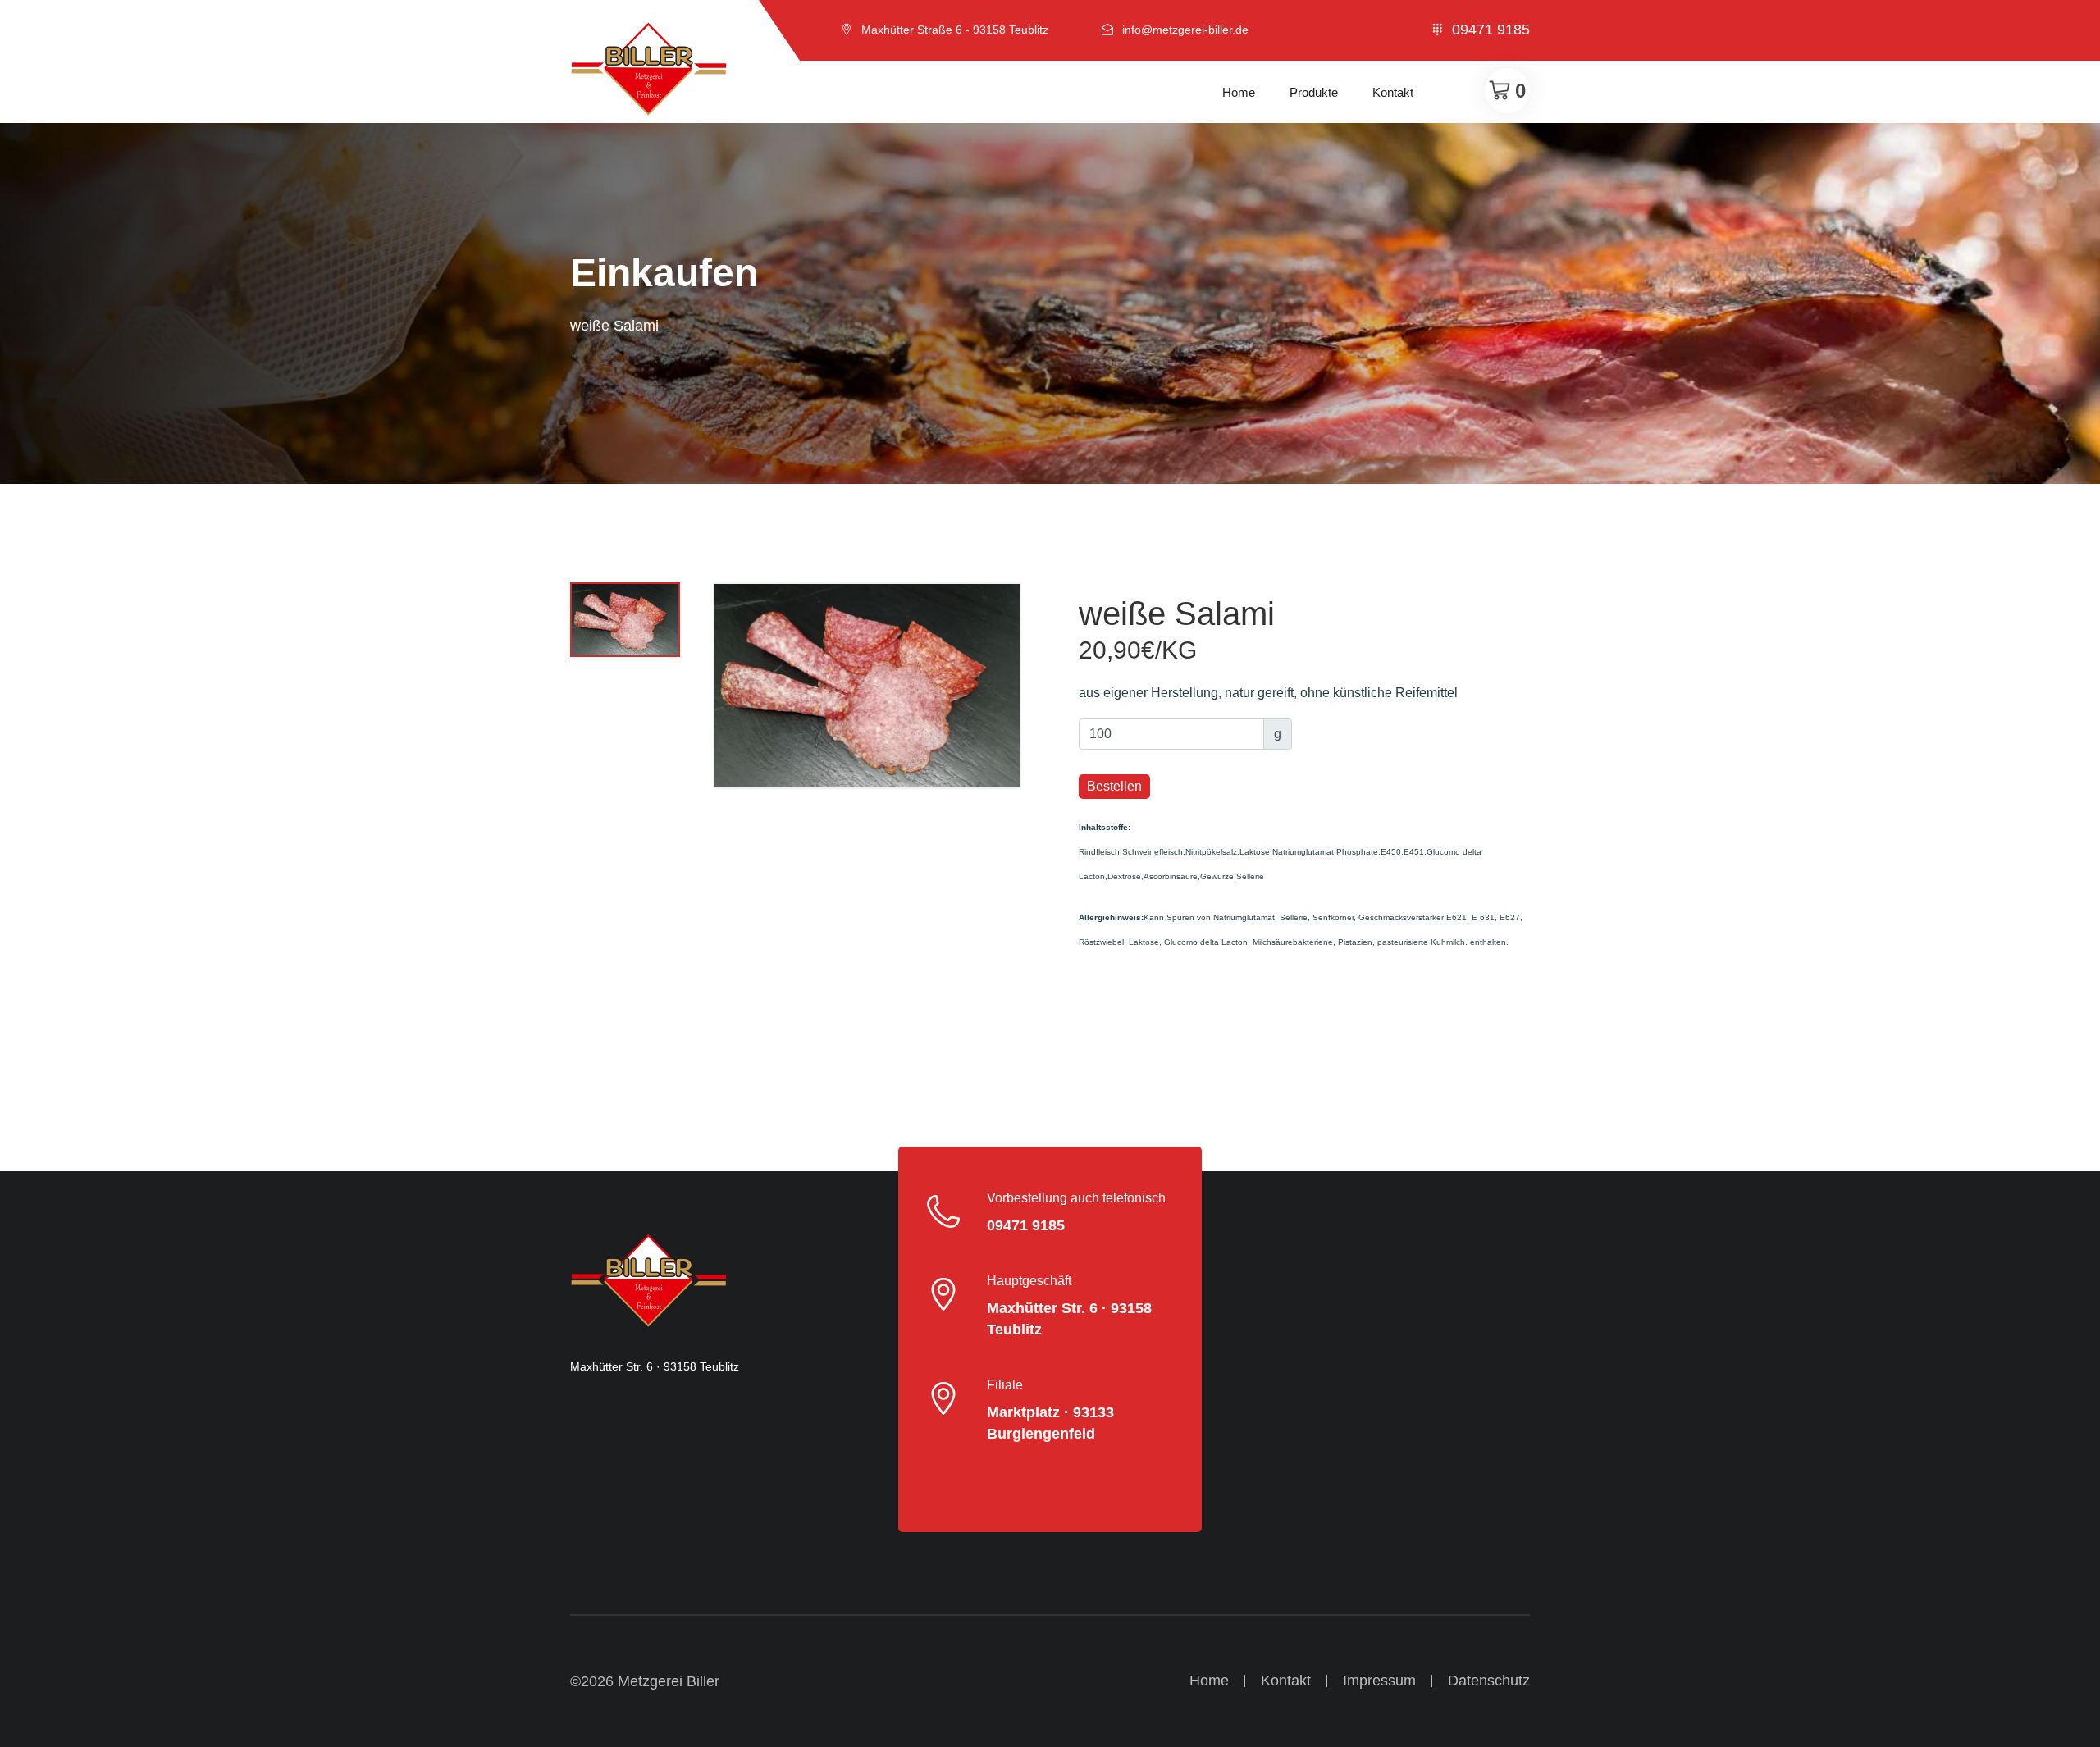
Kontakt (1393, 92)
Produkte (1314, 92)
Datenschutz (1489, 1681)
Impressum (1379, 1681)
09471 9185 (1491, 30)
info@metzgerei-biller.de (1185, 30)
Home (1239, 92)
